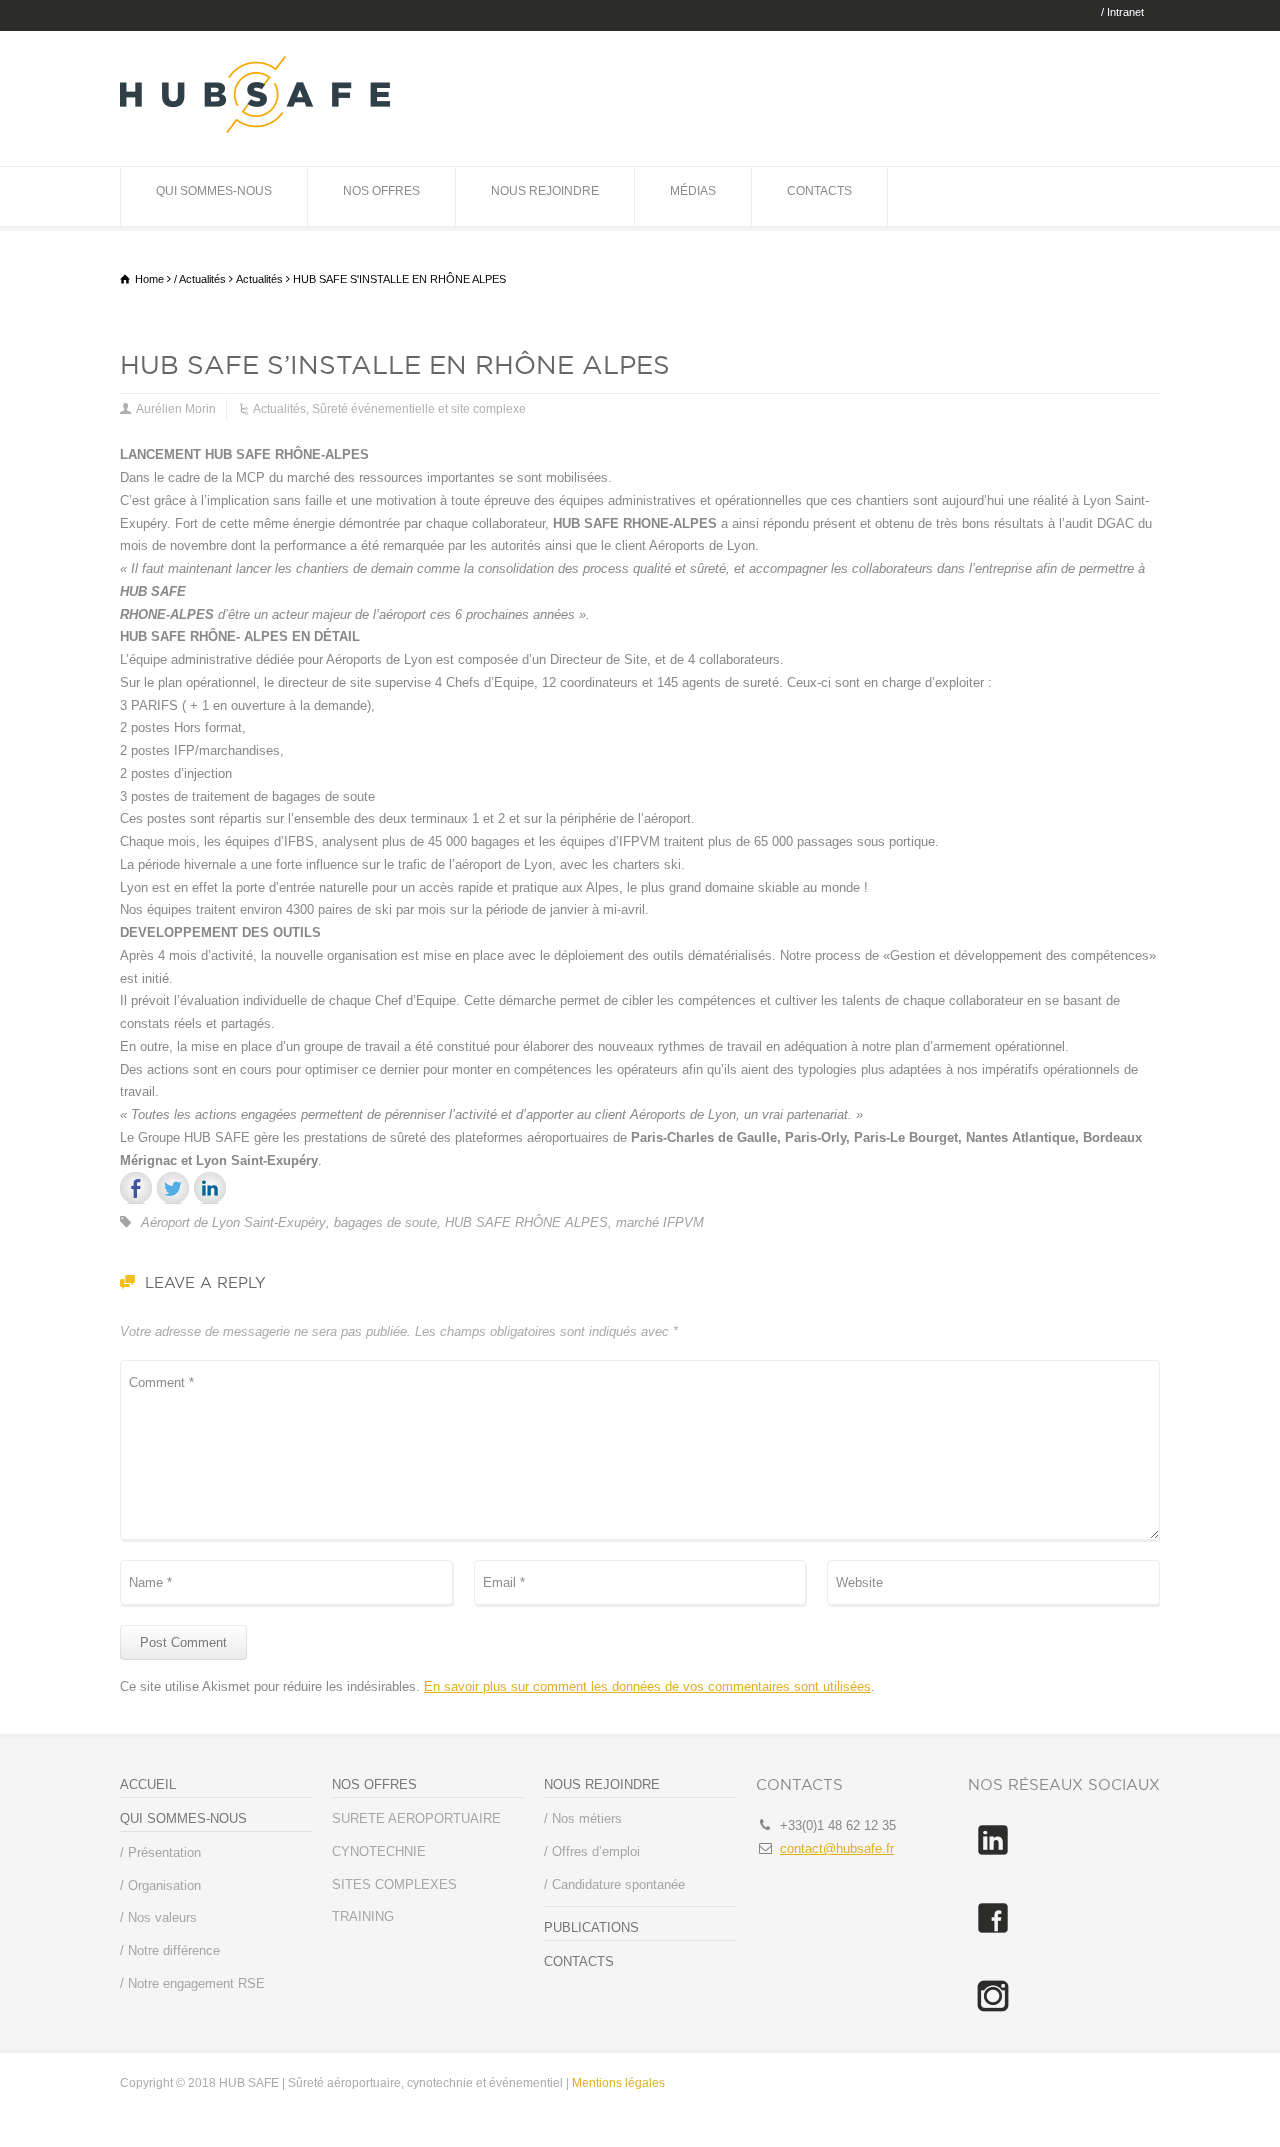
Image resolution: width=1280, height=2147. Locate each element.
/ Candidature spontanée (614, 1884)
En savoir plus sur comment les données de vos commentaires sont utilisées (647, 1686)
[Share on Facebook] (136, 1188)
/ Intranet (1122, 12)
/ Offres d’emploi (592, 1851)
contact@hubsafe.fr (837, 1848)
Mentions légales (618, 2083)
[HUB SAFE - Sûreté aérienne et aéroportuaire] (255, 128)
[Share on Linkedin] (210, 1188)
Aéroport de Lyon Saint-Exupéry (233, 1222)
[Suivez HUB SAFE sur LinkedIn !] (993, 1860)
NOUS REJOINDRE (545, 191)
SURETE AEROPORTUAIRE (416, 1818)
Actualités (279, 409)
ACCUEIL (148, 1784)
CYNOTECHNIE (379, 1851)
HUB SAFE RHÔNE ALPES (526, 1222)
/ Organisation (160, 1885)
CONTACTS (819, 191)
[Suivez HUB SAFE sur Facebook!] (993, 1938)
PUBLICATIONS (591, 1927)
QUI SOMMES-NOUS (214, 191)
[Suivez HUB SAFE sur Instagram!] (993, 2016)
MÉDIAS (693, 191)
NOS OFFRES (381, 191)
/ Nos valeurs (158, 1917)
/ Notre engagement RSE (192, 1983)
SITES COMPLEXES (394, 1884)
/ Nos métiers (583, 1818)
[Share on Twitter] (173, 1188)
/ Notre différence (170, 1950)
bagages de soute (385, 1222)
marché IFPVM (660, 1222)
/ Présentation (160, 1852)
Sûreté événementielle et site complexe (419, 409)
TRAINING (363, 1916)
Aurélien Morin (176, 409)
